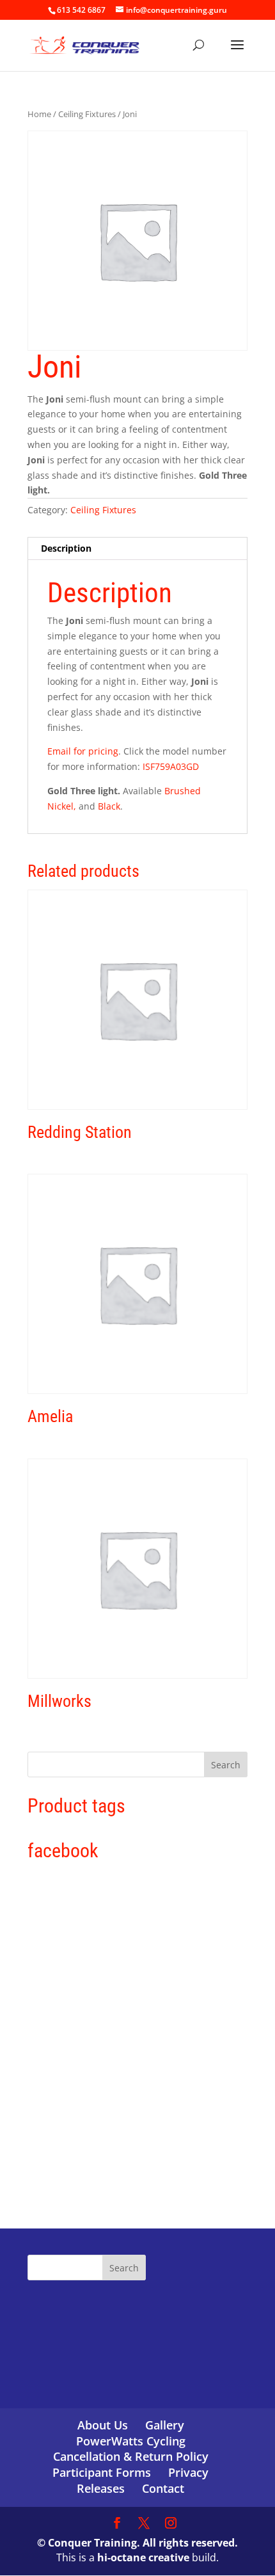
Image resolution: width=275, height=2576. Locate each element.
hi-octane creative (143, 2557)
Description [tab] (66, 548)
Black (108, 806)
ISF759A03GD (169, 766)
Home (39, 114)
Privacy (188, 2472)
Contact (163, 2488)
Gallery (165, 2425)
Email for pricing (83, 751)
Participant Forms (102, 2472)
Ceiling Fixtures (87, 114)
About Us (103, 2425)
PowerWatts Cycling (131, 2441)
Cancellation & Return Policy (131, 2456)
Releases (101, 2488)
